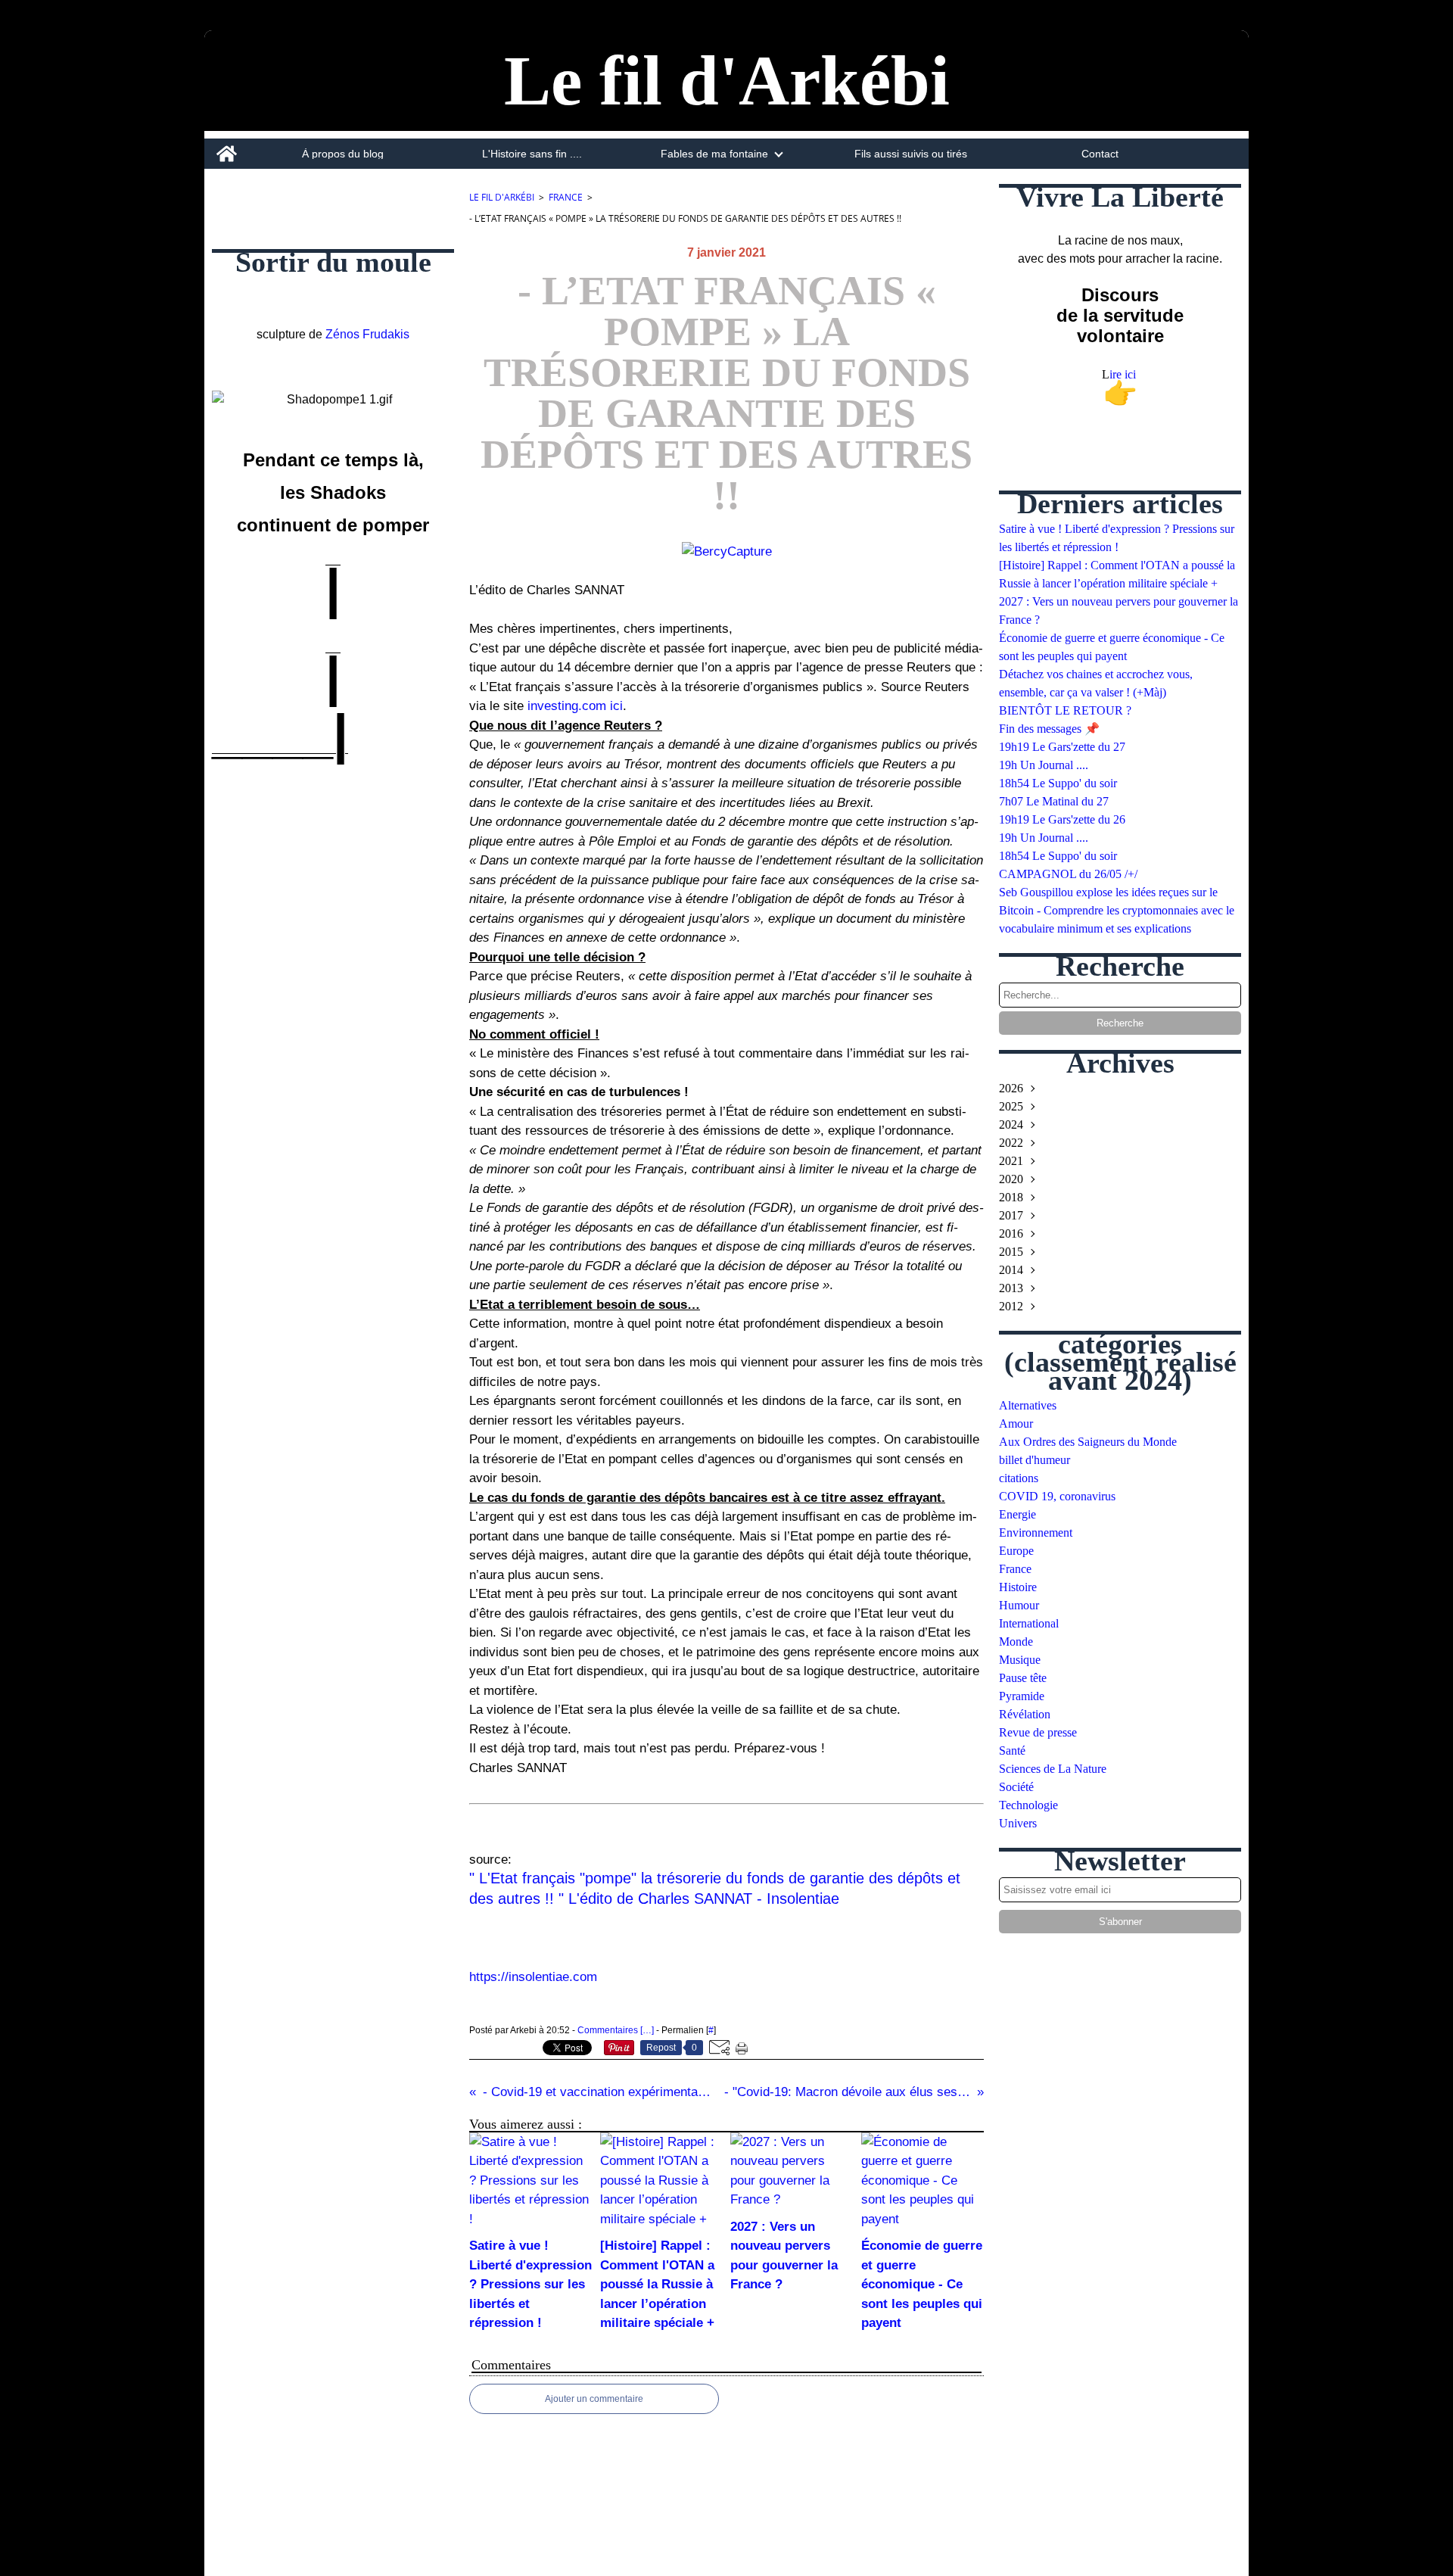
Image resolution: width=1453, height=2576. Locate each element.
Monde (1016, 1642)
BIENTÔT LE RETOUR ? (1065, 710)
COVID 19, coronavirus (1057, 1496)
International (1029, 1623)
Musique (1020, 1660)
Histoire (1018, 1587)
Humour (1019, 1605)
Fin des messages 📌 (1049, 729)
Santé (1012, 1751)
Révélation (1025, 1714)
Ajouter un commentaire (594, 2399)
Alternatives (1028, 1405)
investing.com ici (573, 706)
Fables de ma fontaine (714, 154)
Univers (1018, 1823)
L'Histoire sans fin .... (532, 154)
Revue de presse (1038, 1732)
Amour (1016, 1423)
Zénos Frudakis (367, 334)
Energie (1017, 1514)
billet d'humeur (1035, 1460)
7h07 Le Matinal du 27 (1054, 801)
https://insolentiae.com (533, 1977)
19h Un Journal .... (1044, 765)
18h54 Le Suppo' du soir (1058, 783)
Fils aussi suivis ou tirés (911, 154)
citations (1019, 1478)
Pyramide (1022, 1696)
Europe (1016, 1551)
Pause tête (1023, 1678)
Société (1016, 1787)
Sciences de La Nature (1053, 1769)
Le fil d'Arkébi (502, 197)
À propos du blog (343, 154)
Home (226, 144)
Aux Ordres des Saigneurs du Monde (1088, 1442)
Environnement (1036, 1533)
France (566, 197)
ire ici (1124, 374)
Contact (1100, 154)
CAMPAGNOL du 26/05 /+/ (1068, 874)
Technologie (1028, 1805)
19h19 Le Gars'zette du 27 (1062, 747)
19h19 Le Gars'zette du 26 (1062, 819)
